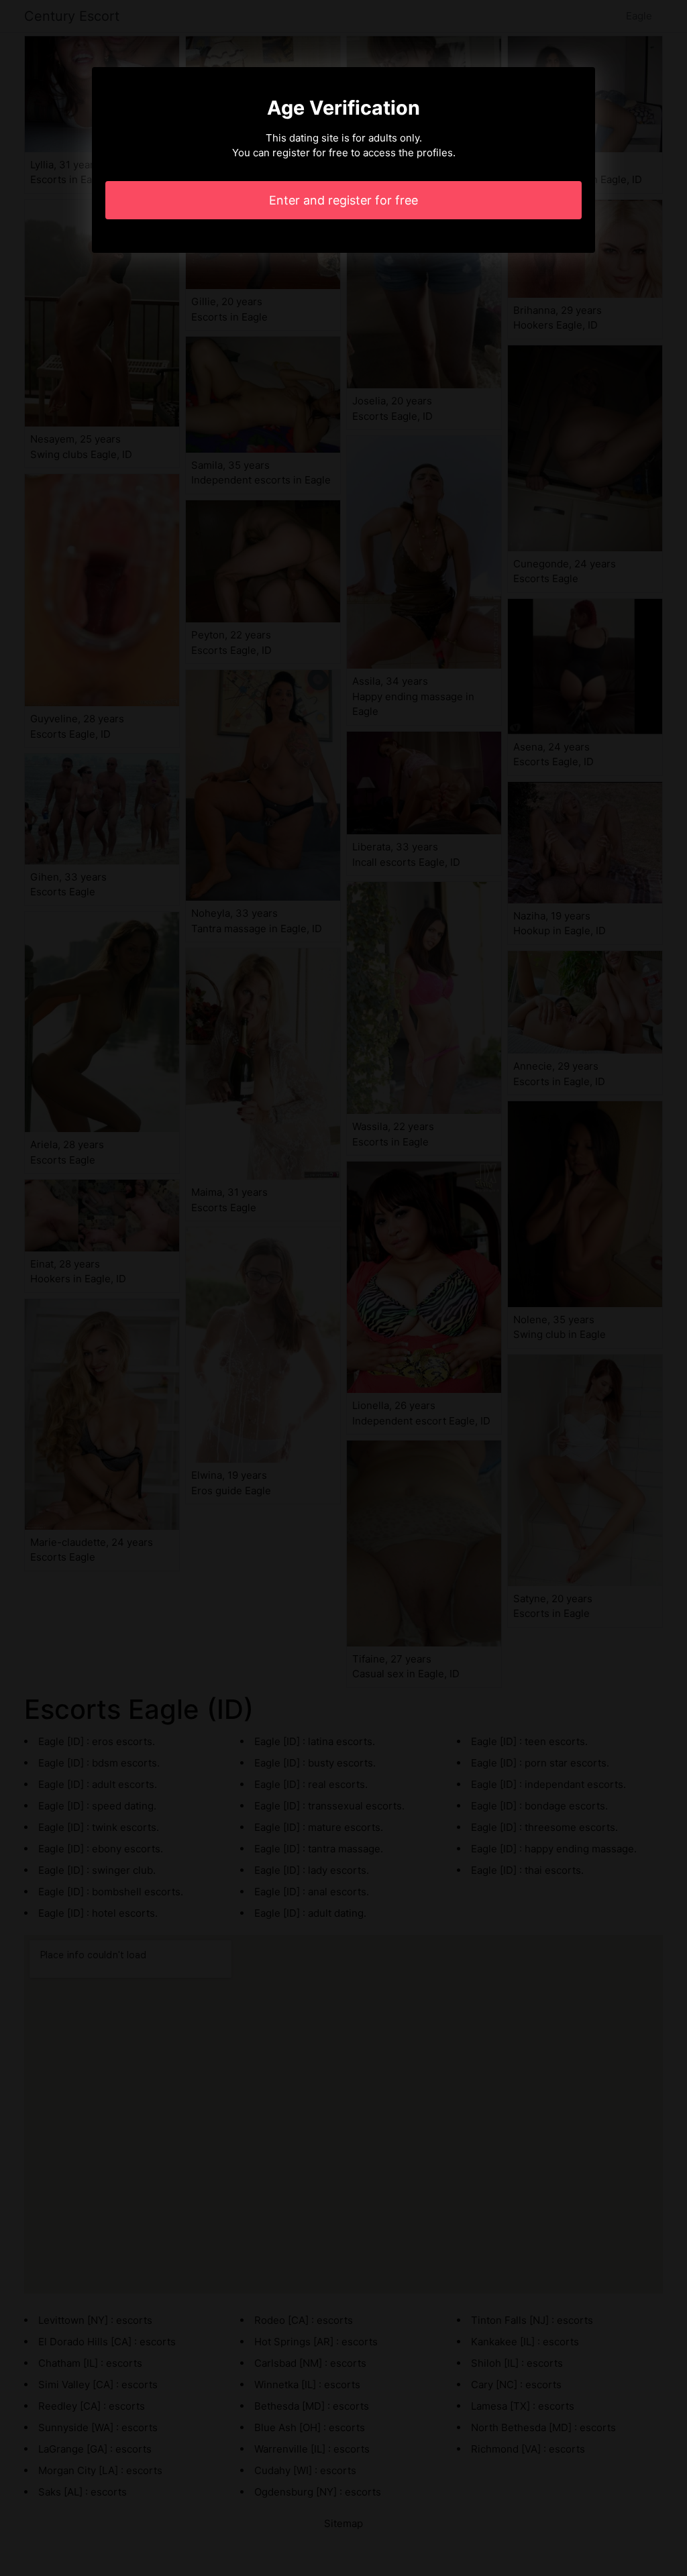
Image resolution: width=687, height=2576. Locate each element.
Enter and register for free (343, 200)
